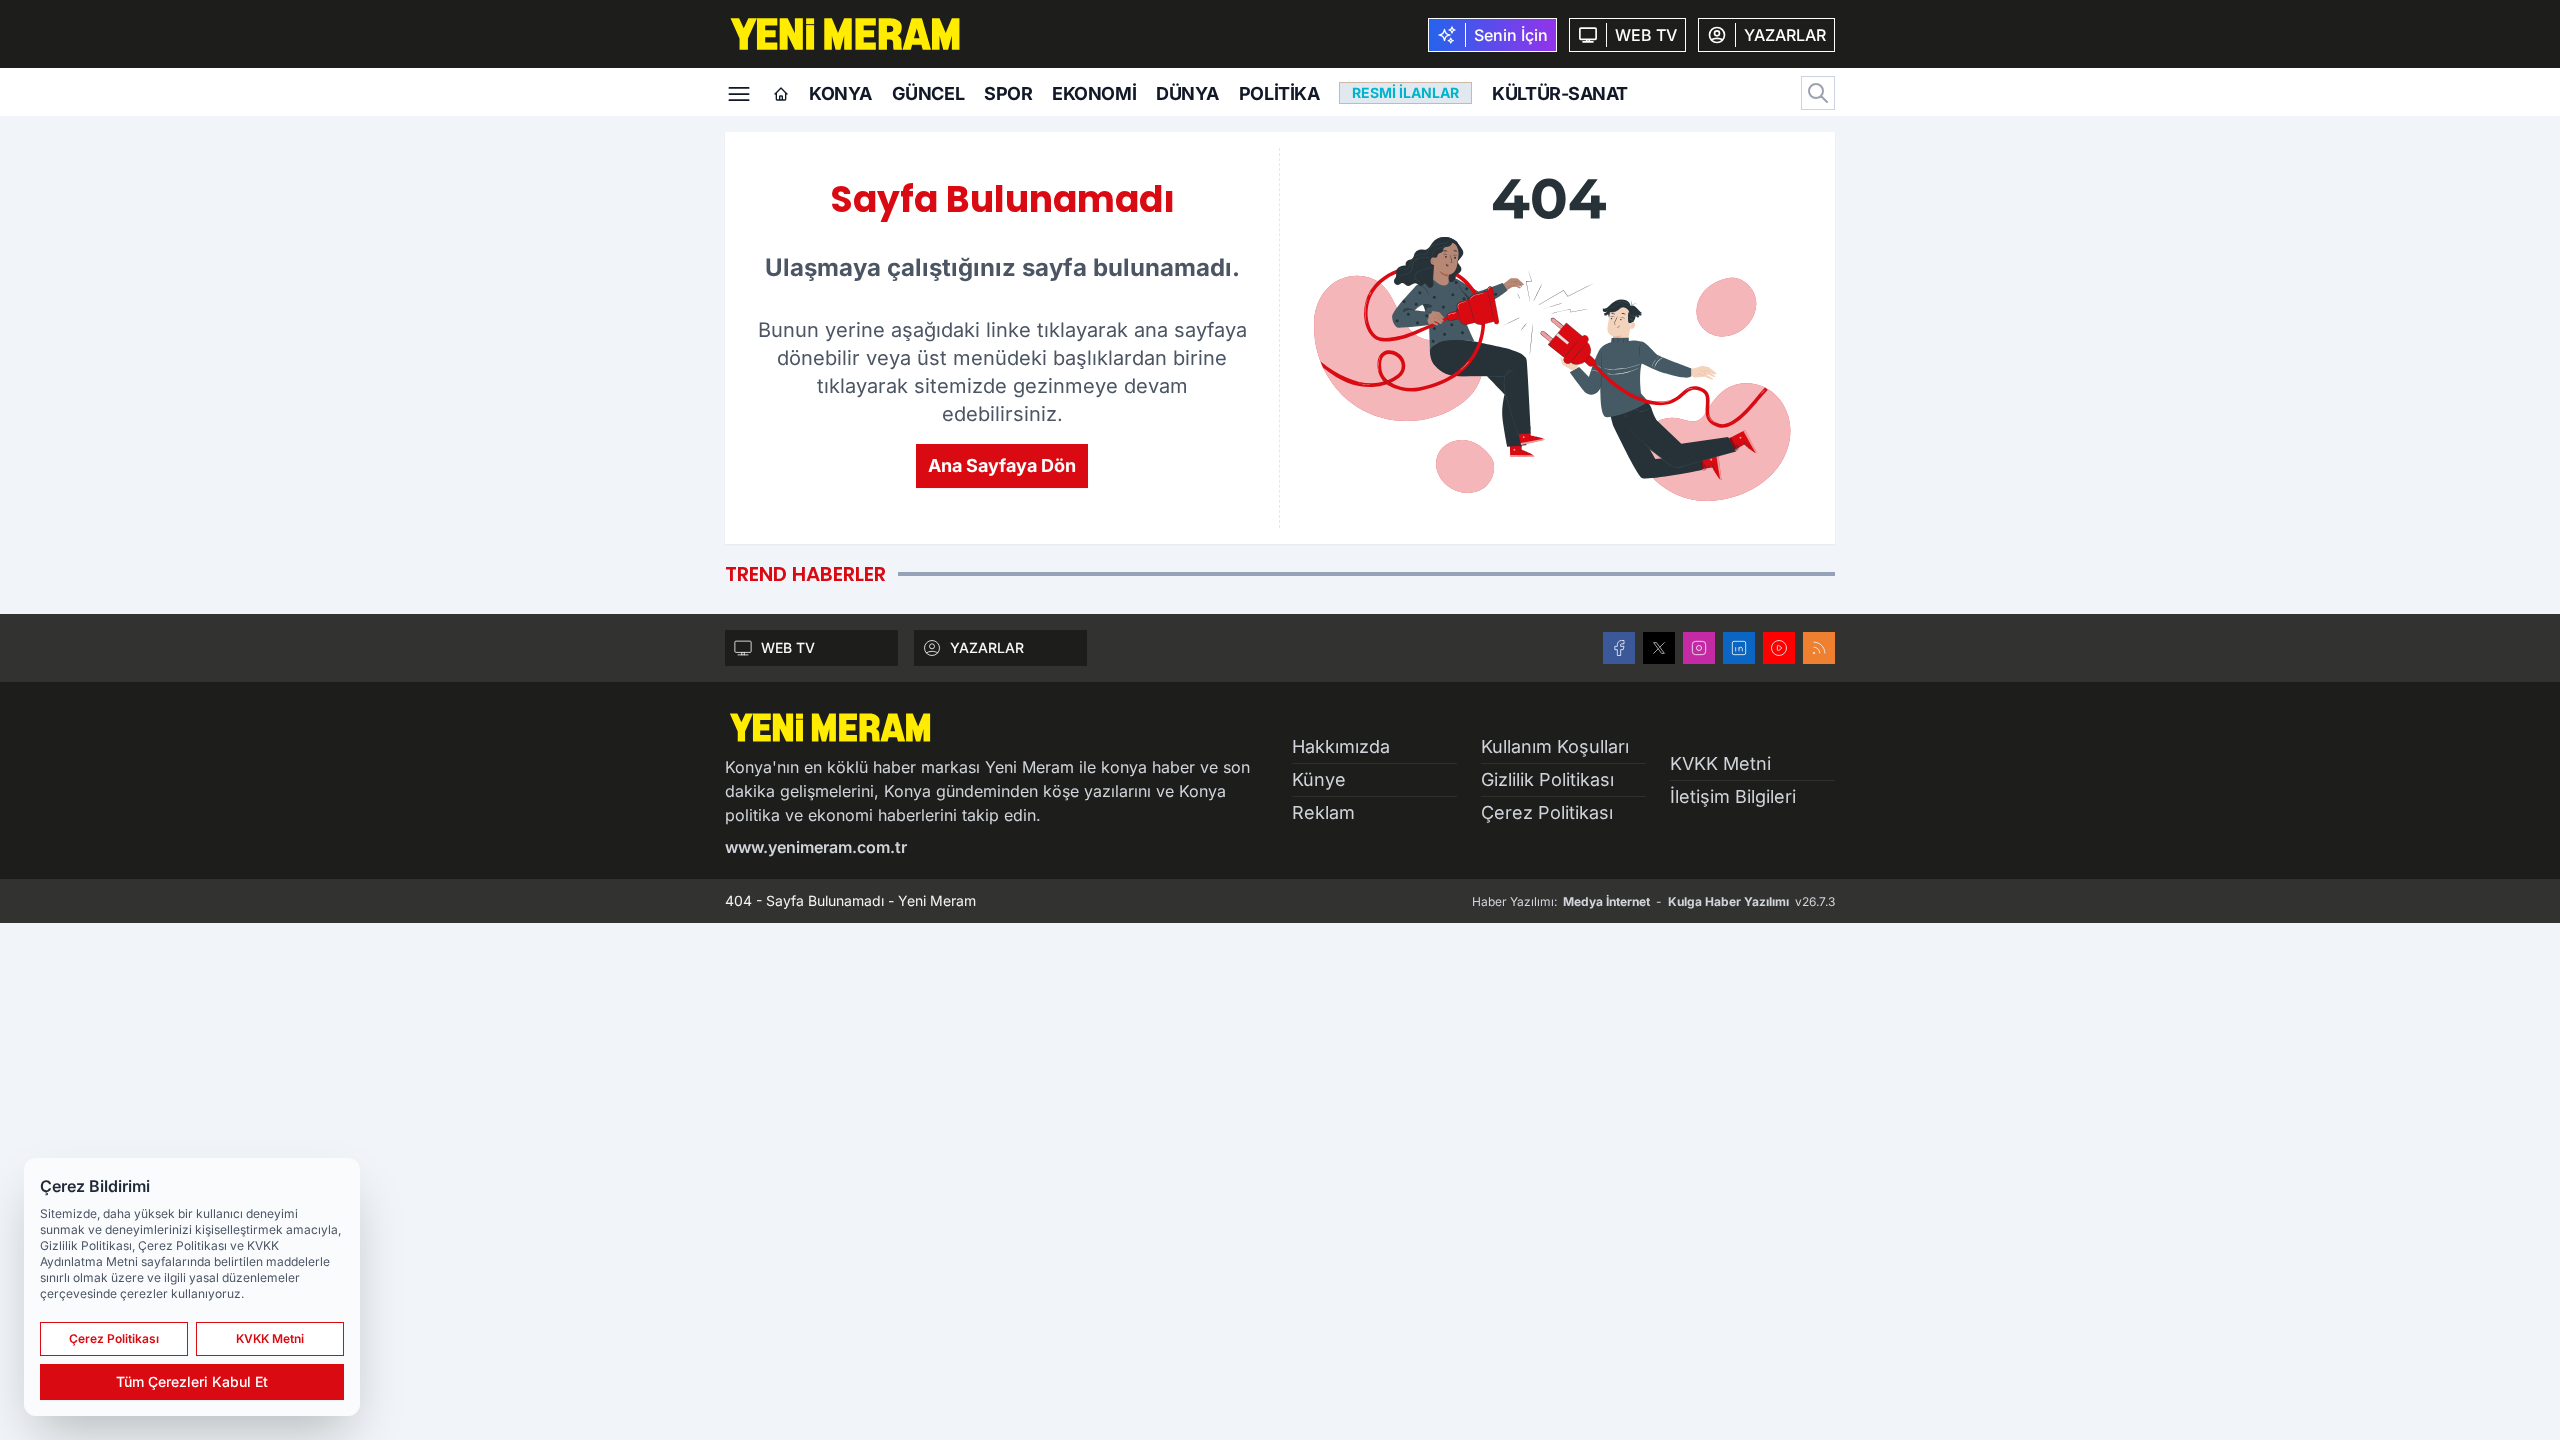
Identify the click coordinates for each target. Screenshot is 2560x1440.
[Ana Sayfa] (781, 95)
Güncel (928, 93)
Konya (840, 93)
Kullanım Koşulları (1555, 746)
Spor (1008, 93)
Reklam (1323, 812)
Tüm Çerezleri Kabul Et (192, 1381)
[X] (1659, 648)
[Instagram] (1699, 648)
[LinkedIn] (1739, 648)
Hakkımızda (1341, 746)
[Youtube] (1779, 648)
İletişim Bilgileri (1733, 796)
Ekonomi (1094, 93)
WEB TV (788, 647)
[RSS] (1819, 648)
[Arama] (1818, 93)
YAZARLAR (987, 647)
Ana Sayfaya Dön (1002, 465)
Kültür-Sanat (1560, 93)
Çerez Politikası (1547, 812)
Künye (1319, 779)
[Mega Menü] (739, 92)
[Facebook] (1619, 648)
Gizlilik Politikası (1547, 779)
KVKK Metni (1720, 763)
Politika (1279, 93)
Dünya (1187, 93)
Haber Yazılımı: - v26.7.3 (1653, 901)
